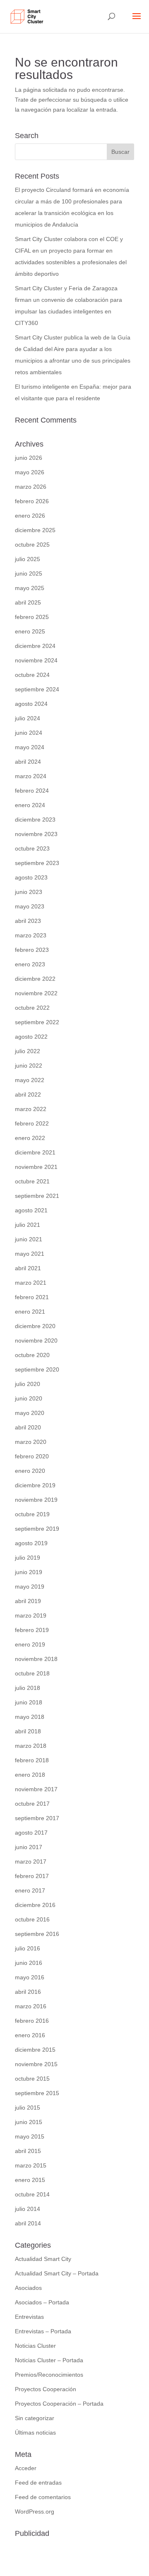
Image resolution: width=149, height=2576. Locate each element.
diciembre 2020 (35, 1326)
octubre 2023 (32, 848)
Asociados (28, 2288)
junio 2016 (29, 1963)
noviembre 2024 (36, 660)
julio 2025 (28, 559)
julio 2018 (28, 1688)
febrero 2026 (32, 501)
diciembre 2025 (35, 530)
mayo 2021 (30, 1254)
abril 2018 (28, 1731)
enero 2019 (30, 1644)
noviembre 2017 (36, 1789)
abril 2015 (28, 2151)
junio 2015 (29, 2122)
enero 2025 (30, 631)
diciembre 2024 (35, 646)
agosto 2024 (31, 704)
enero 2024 (30, 805)
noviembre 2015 (36, 2064)
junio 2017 (29, 1847)
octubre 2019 (32, 1514)
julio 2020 (28, 1384)
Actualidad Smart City (43, 2259)
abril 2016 (28, 1992)
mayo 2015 (30, 2136)
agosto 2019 (31, 1543)
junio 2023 (29, 892)
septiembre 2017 (37, 1818)
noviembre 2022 (36, 993)
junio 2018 (29, 1702)
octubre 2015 (32, 2079)
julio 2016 (28, 1948)
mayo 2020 (30, 1413)
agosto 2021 (31, 1210)
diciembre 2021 (35, 1152)
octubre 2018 (32, 1673)
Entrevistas (29, 2317)
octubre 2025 (32, 545)
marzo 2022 (31, 1109)
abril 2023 (28, 921)
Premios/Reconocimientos (49, 2375)
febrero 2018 (32, 1760)
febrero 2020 (32, 1456)
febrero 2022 (32, 1123)
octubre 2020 (32, 1355)
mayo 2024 (30, 747)
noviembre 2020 (36, 1341)
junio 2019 (29, 1572)
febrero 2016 (32, 2021)
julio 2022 (28, 1051)
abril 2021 (28, 1268)
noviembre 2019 (36, 1500)
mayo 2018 (30, 1717)
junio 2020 (29, 1398)
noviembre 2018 (36, 1659)
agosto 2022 (31, 1037)
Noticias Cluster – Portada (49, 2360)
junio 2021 (29, 1239)
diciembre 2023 (35, 820)
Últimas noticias (35, 2433)
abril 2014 (28, 2223)
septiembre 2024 (37, 689)
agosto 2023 (31, 877)
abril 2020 (28, 1427)
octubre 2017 (32, 1804)
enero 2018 (30, 1775)
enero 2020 (30, 1471)
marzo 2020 (31, 1442)
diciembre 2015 (35, 2050)
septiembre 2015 (37, 2093)
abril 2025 (28, 602)
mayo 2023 (30, 906)
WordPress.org (35, 2511)
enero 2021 (30, 1312)
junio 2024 (29, 733)
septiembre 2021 (37, 1196)
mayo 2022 (30, 1080)
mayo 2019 (30, 1587)
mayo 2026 (30, 472)
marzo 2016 (31, 2006)
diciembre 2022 (35, 979)
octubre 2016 (32, 1919)
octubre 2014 (32, 2194)
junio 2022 (29, 1066)
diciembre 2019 (35, 1485)
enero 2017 (30, 1890)
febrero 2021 (32, 1297)
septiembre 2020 (37, 1369)
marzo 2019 (31, 1615)
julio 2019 (28, 1558)
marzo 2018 (31, 1746)
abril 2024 (28, 762)
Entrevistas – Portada (43, 2331)
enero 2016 (30, 2035)
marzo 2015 (31, 2165)
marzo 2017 (31, 1862)
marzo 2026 (31, 487)
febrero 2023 (32, 950)
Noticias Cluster (35, 2346)
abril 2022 (28, 1094)
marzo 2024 (31, 776)
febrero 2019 (32, 1630)
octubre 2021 (32, 1181)
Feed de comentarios (43, 2497)
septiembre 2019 (37, 1529)
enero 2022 (30, 1138)
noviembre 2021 (36, 1167)
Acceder (26, 2468)
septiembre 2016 (37, 1934)
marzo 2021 (31, 1283)
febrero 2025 (32, 617)
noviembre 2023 (36, 834)
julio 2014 (28, 2209)
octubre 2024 (32, 675)
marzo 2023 (31, 935)
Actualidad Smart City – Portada (57, 2273)
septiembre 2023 (37, 863)
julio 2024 (28, 718)
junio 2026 (29, 458)
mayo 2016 (30, 1977)
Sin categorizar (35, 2418)
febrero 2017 (32, 1876)
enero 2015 (30, 2180)
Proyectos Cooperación (46, 2389)
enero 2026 (30, 516)
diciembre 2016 (35, 1905)
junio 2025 (29, 574)
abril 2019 (28, 1601)
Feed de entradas (38, 2483)
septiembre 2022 (37, 1022)
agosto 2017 (31, 1833)
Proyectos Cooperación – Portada (59, 2404)
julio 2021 (28, 1225)
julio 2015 (28, 2108)
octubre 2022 (32, 1008)
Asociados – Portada (42, 2302)
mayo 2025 (30, 588)
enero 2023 (30, 964)
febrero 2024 (32, 791)
